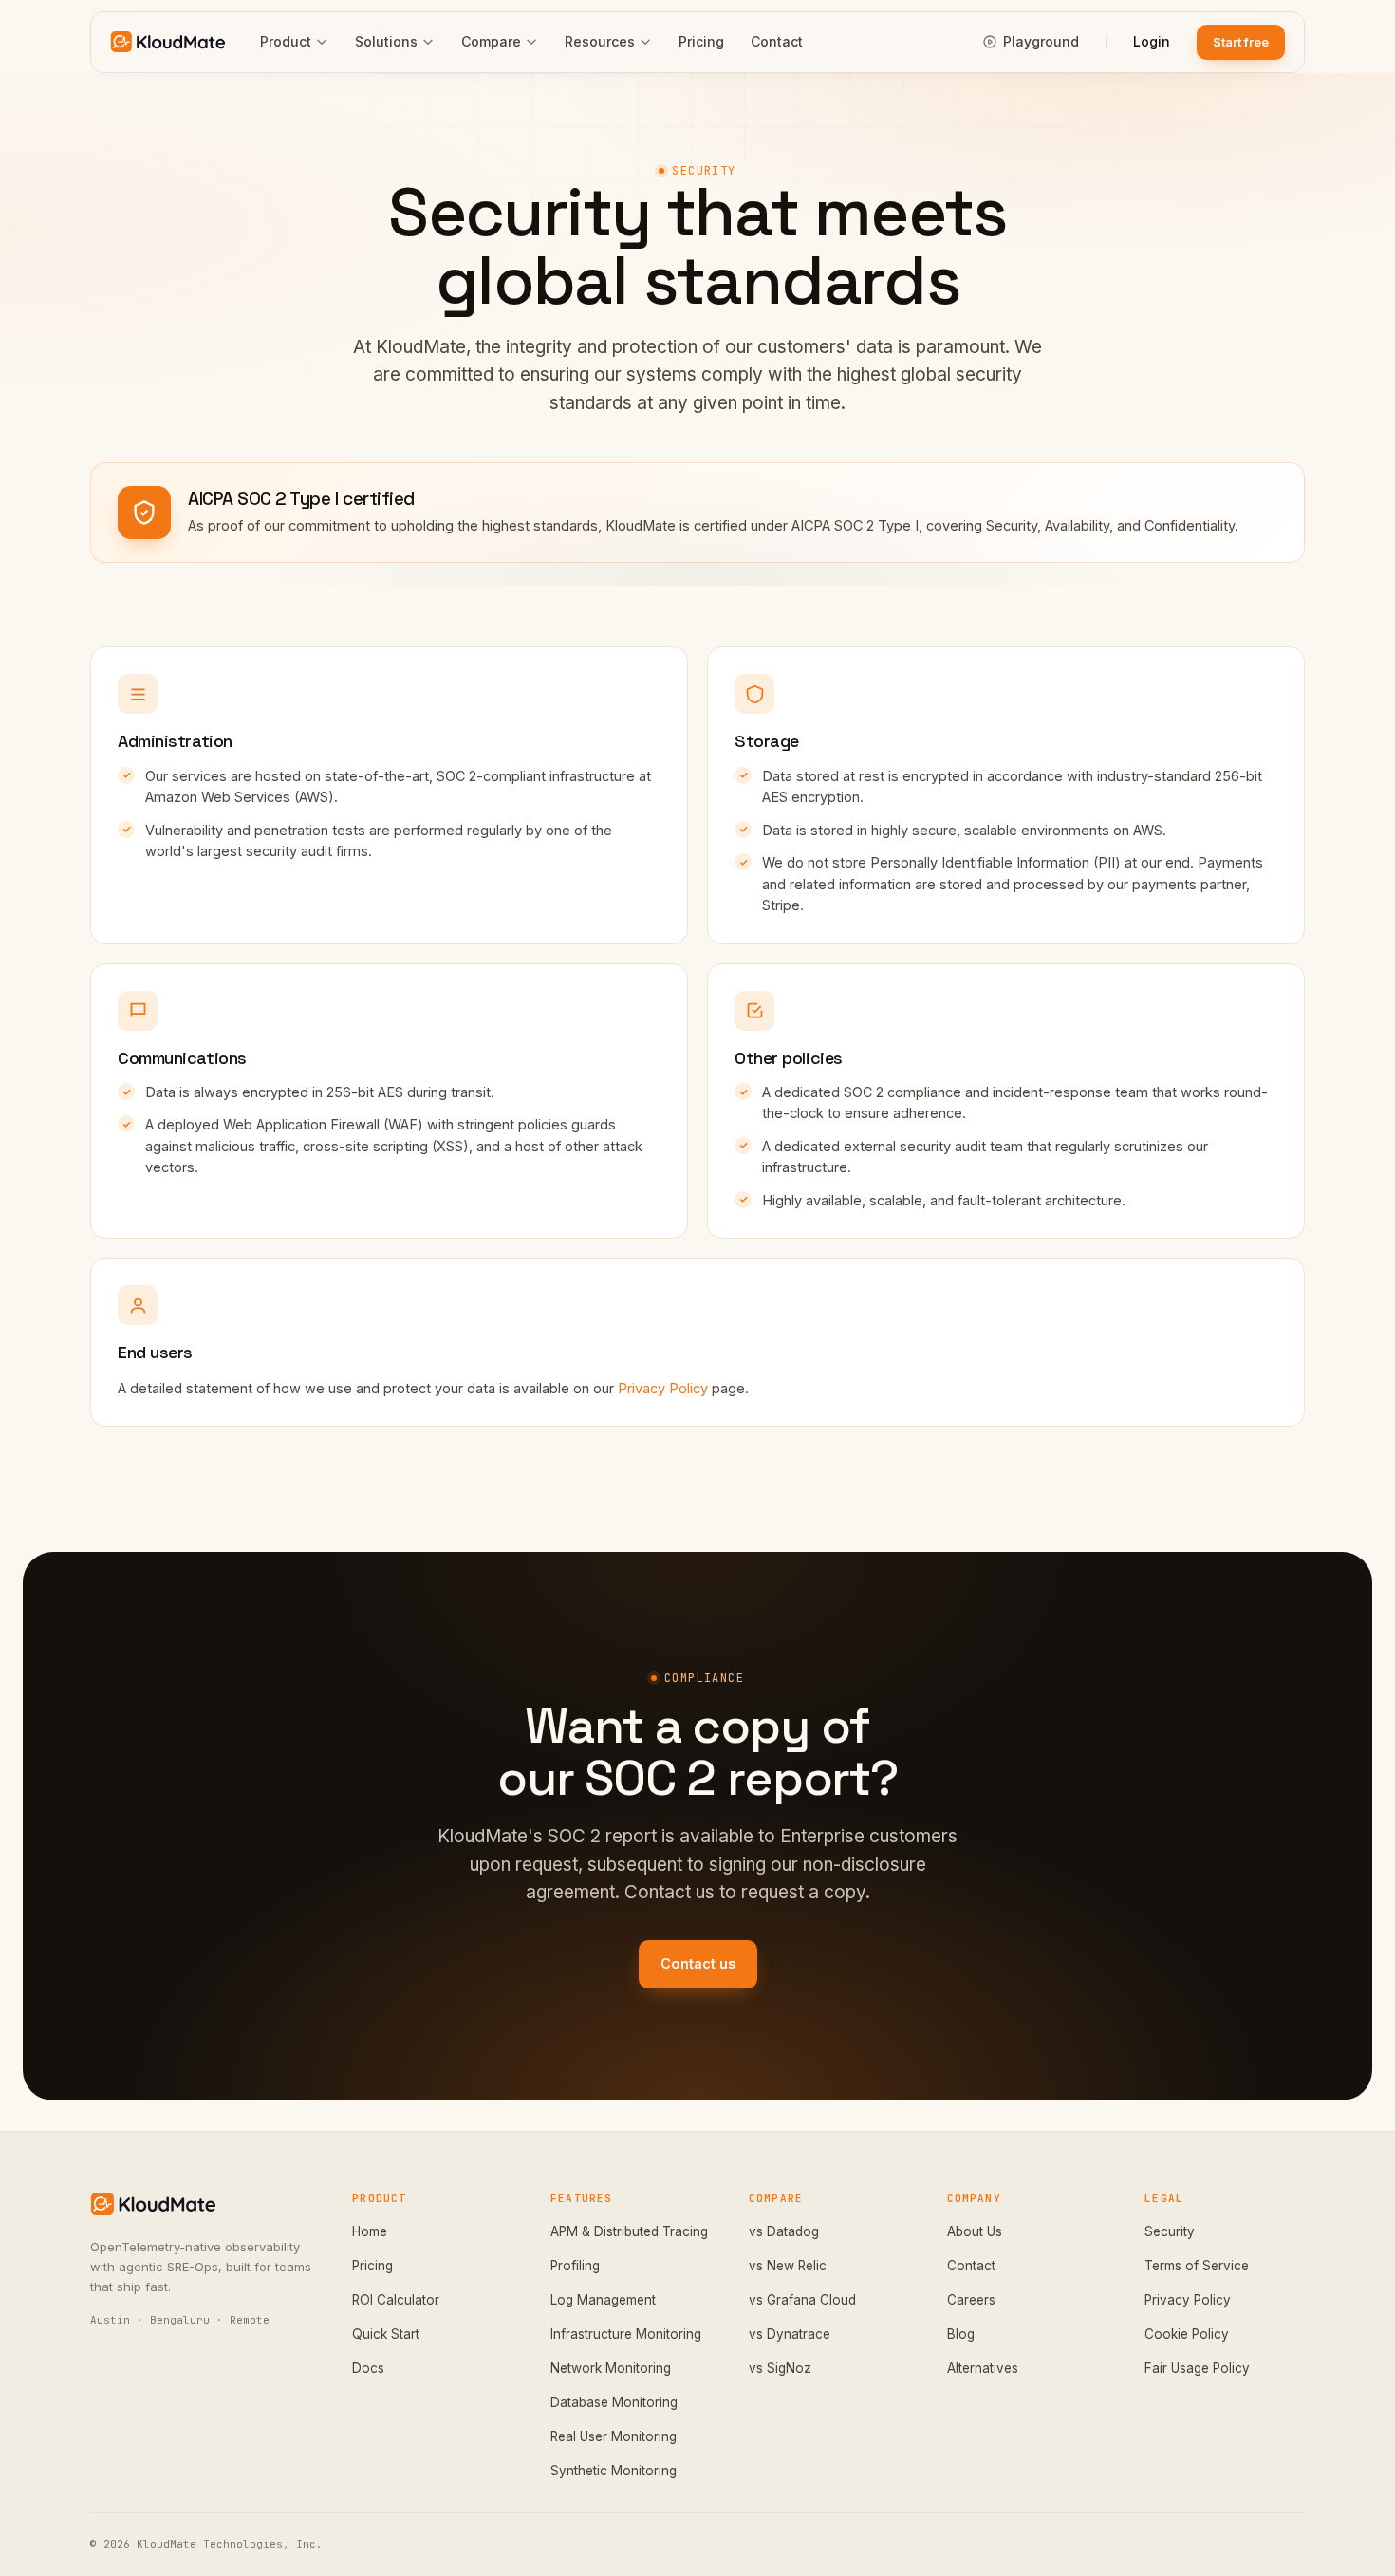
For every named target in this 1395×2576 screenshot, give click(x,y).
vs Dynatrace (790, 2334)
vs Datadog (784, 2231)
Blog (961, 2334)
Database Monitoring (614, 2402)
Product (286, 41)
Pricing (701, 41)
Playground (1041, 41)
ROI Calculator (396, 2300)
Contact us (698, 1963)
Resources (600, 41)
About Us (975, 2231)
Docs (368, 2368)
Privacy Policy (663, 1388)
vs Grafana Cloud (802, 2300)
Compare (491, 41)
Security (1170, 2231)
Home (370, 2231)
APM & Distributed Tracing (629, 2231)
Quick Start (386, 2334)
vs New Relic (788, 2266)
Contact (777, 41)
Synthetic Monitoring (614, 2471)
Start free (1241, 42)
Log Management (603, 2300)
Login (1152, 41)
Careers (971, 2300)
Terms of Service (1197, 2266)
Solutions (386, 41)
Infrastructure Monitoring (626, 2334)
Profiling (575, 2266)
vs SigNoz (780, 2368)
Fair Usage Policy (1197, 2368)
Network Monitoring (611, 2368)
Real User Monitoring (614, 2436)
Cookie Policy (1187, 2334)
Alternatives (983, 2368)
